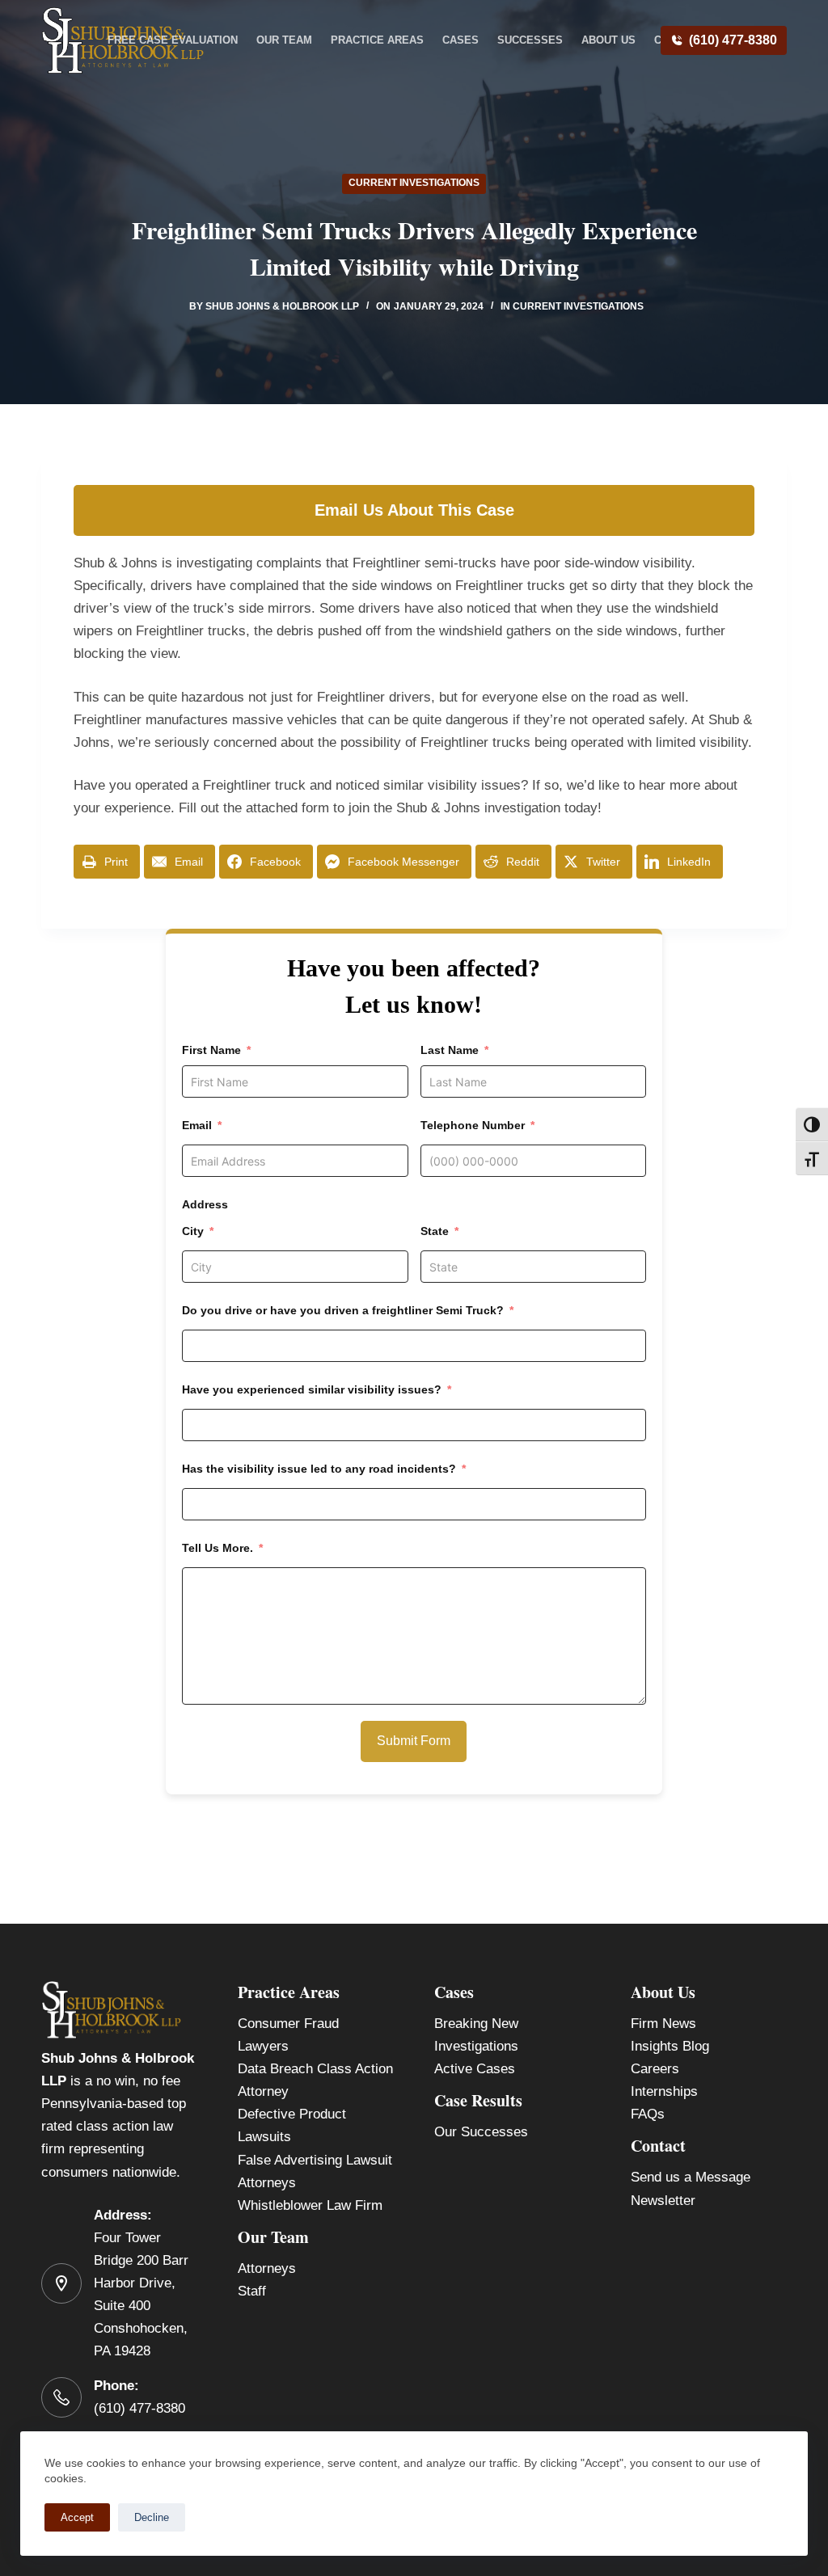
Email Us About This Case (414, 510)
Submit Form (414, 1741)
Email (197, 1125)
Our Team (284, 40)
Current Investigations (414, 183)
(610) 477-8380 (733, 40)
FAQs (648, 2114)
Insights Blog (670, 2046)
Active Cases (475, 2069)
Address (205, 1204)
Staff (252, 2291)
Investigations (476, 2046)
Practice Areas (377, 40)
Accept (77, 2517)
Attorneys (267, 2268)
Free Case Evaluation (173, 40)
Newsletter (663, 2201)
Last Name (450, 1050)
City (193, 1231)
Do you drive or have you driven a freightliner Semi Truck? (343, 1310)
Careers (655, 2069)
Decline (152, 2517)
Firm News (663, 2024)
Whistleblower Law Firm (310, 2205)
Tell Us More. (218, 1548)
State (435, 1231)
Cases (460, 40)
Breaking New (476, 2024)
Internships (664, 2091)
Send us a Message (691, 2177)
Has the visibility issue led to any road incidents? (319, 1469)
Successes (530, 40)
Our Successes (481, 2132)
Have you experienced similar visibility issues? (312, 1389)
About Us (608, 40)
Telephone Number (473, 1125)
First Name (211, 1050)
